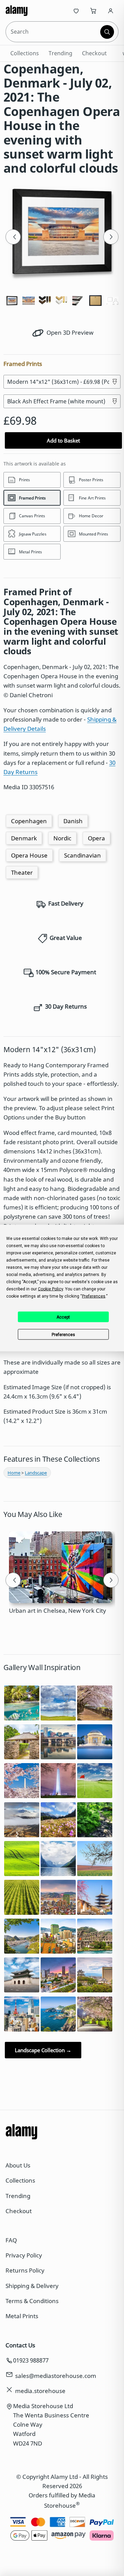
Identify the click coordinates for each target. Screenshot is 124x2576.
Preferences (63, 1334)
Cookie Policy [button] (50, 1289)
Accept (63, 1317)
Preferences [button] (94, 1296)
